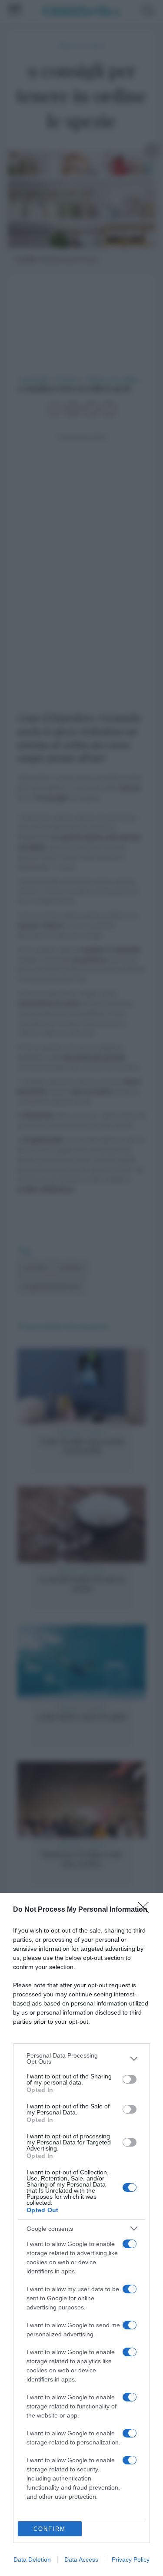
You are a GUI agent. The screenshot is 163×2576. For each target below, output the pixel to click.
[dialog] (81, 2235)
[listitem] (81, 2058)
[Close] (146, 1910)
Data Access (81, 2560)
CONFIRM (50, 2529)
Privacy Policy (131, 2560)
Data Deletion (32, 2560)
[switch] (130, 2079)
